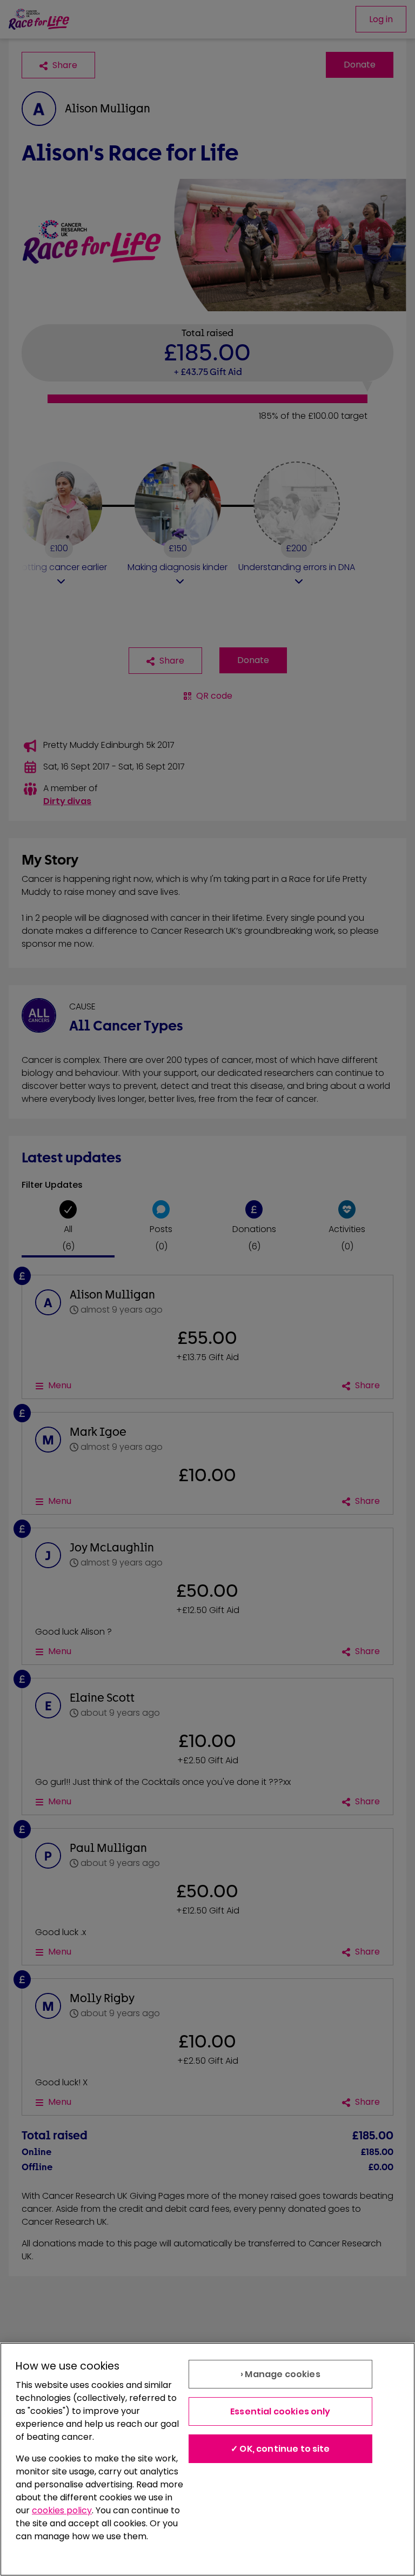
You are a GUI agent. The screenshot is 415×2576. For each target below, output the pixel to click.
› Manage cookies (280, 2374)
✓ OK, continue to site (280, 2449)
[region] (207, 2459)
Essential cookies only (280, 2411)
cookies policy (62, 2510)
